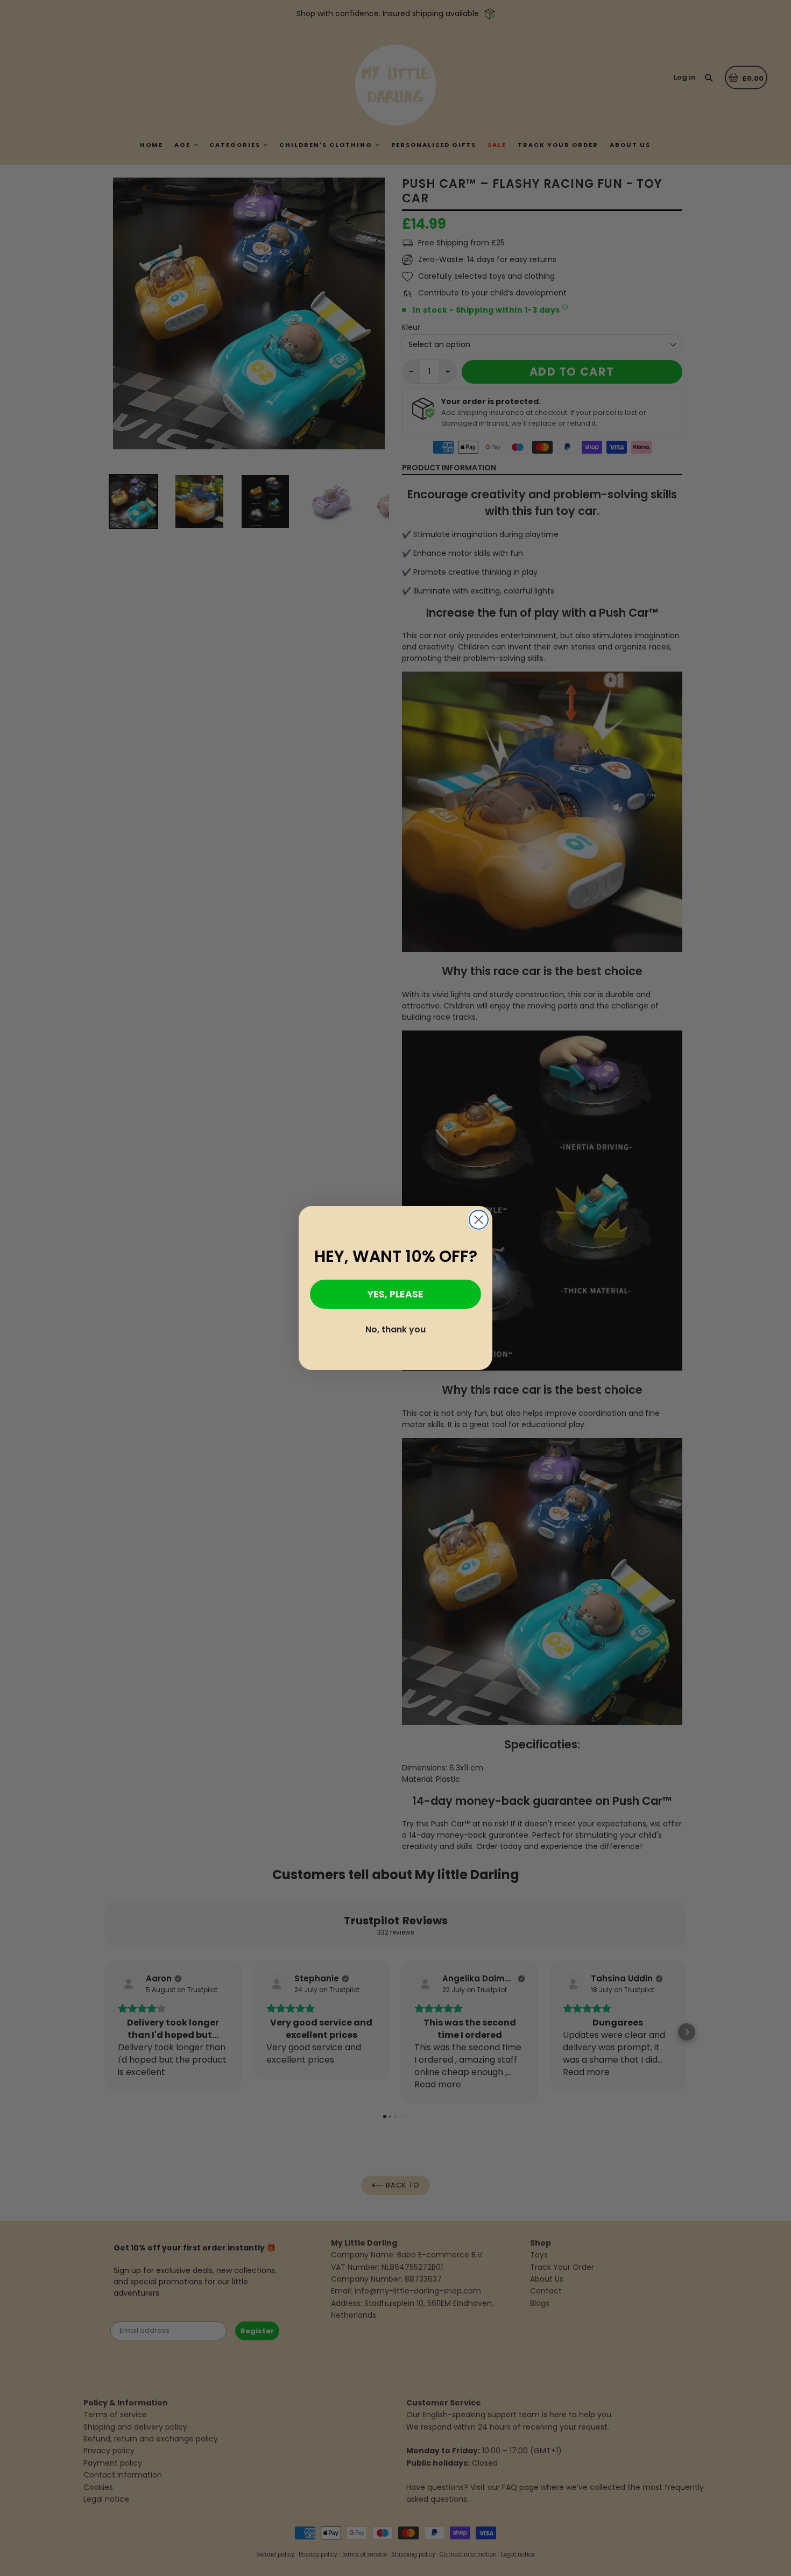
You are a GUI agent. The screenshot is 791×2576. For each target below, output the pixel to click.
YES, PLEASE (395, 1294)
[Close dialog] (479, 1220)
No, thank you (395, 1329)
